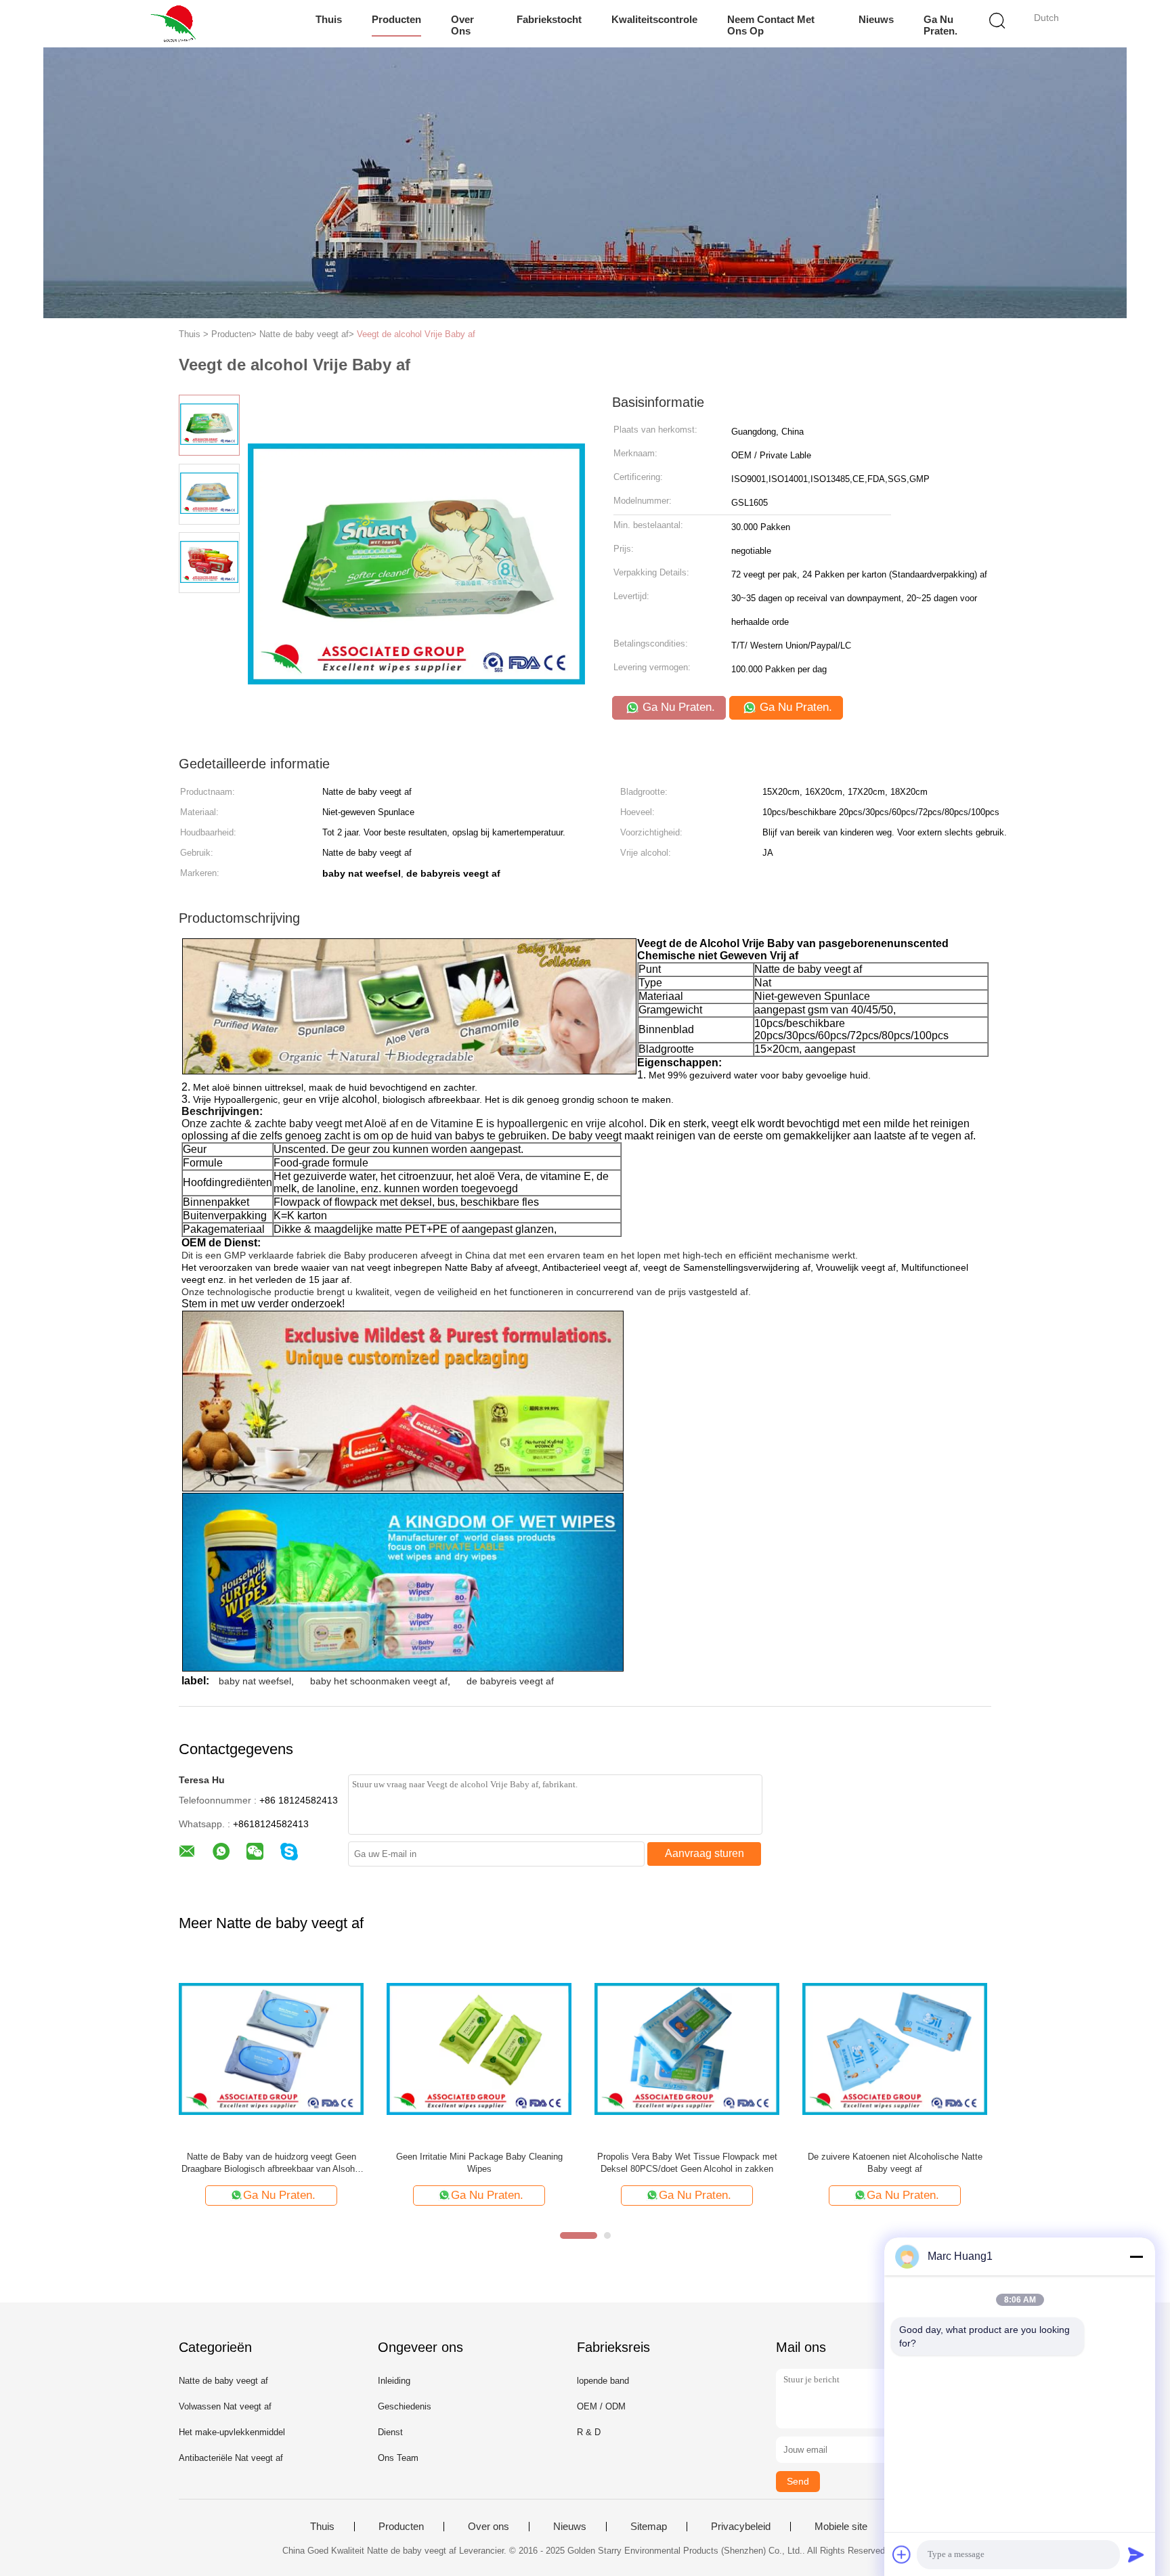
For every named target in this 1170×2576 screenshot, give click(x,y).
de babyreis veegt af (510, 1681)
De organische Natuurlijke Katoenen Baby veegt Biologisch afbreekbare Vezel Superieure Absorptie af (895, 2163)
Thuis (329, 19)
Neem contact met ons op (771, 25)
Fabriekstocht (549, 19)
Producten (396, 19)
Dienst (390, 2432)
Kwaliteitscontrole (654, 19)
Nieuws (876, 19)
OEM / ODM (601, 2406)
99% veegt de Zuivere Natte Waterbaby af (687, 2157)
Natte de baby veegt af (223, 2381)
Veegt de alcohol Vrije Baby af (416, 334)
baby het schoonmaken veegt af (379, 1681)
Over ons (462, 25)
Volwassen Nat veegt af (225, 2406)
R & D (589, 2432)
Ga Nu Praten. (940, 25)
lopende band (603, 2381)
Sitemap (649, 2527)
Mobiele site (841, 2527)
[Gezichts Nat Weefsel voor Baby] (271, 2048)
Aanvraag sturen (705, 1853)
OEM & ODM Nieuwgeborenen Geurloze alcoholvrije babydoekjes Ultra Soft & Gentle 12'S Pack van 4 (479, 2163)
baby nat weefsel (255, 1681)
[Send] (1136, 2554)
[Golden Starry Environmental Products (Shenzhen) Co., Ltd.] (177, 24)
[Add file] (902, 2554)
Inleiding (394, 2381)
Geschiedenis (405, 2406)
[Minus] (1136, 2256)
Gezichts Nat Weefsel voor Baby (272, 2157)
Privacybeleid (741, 2527)
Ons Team (398, 2458)
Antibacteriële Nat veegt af (231, 2458)
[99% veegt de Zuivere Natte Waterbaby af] (687, 2048)
